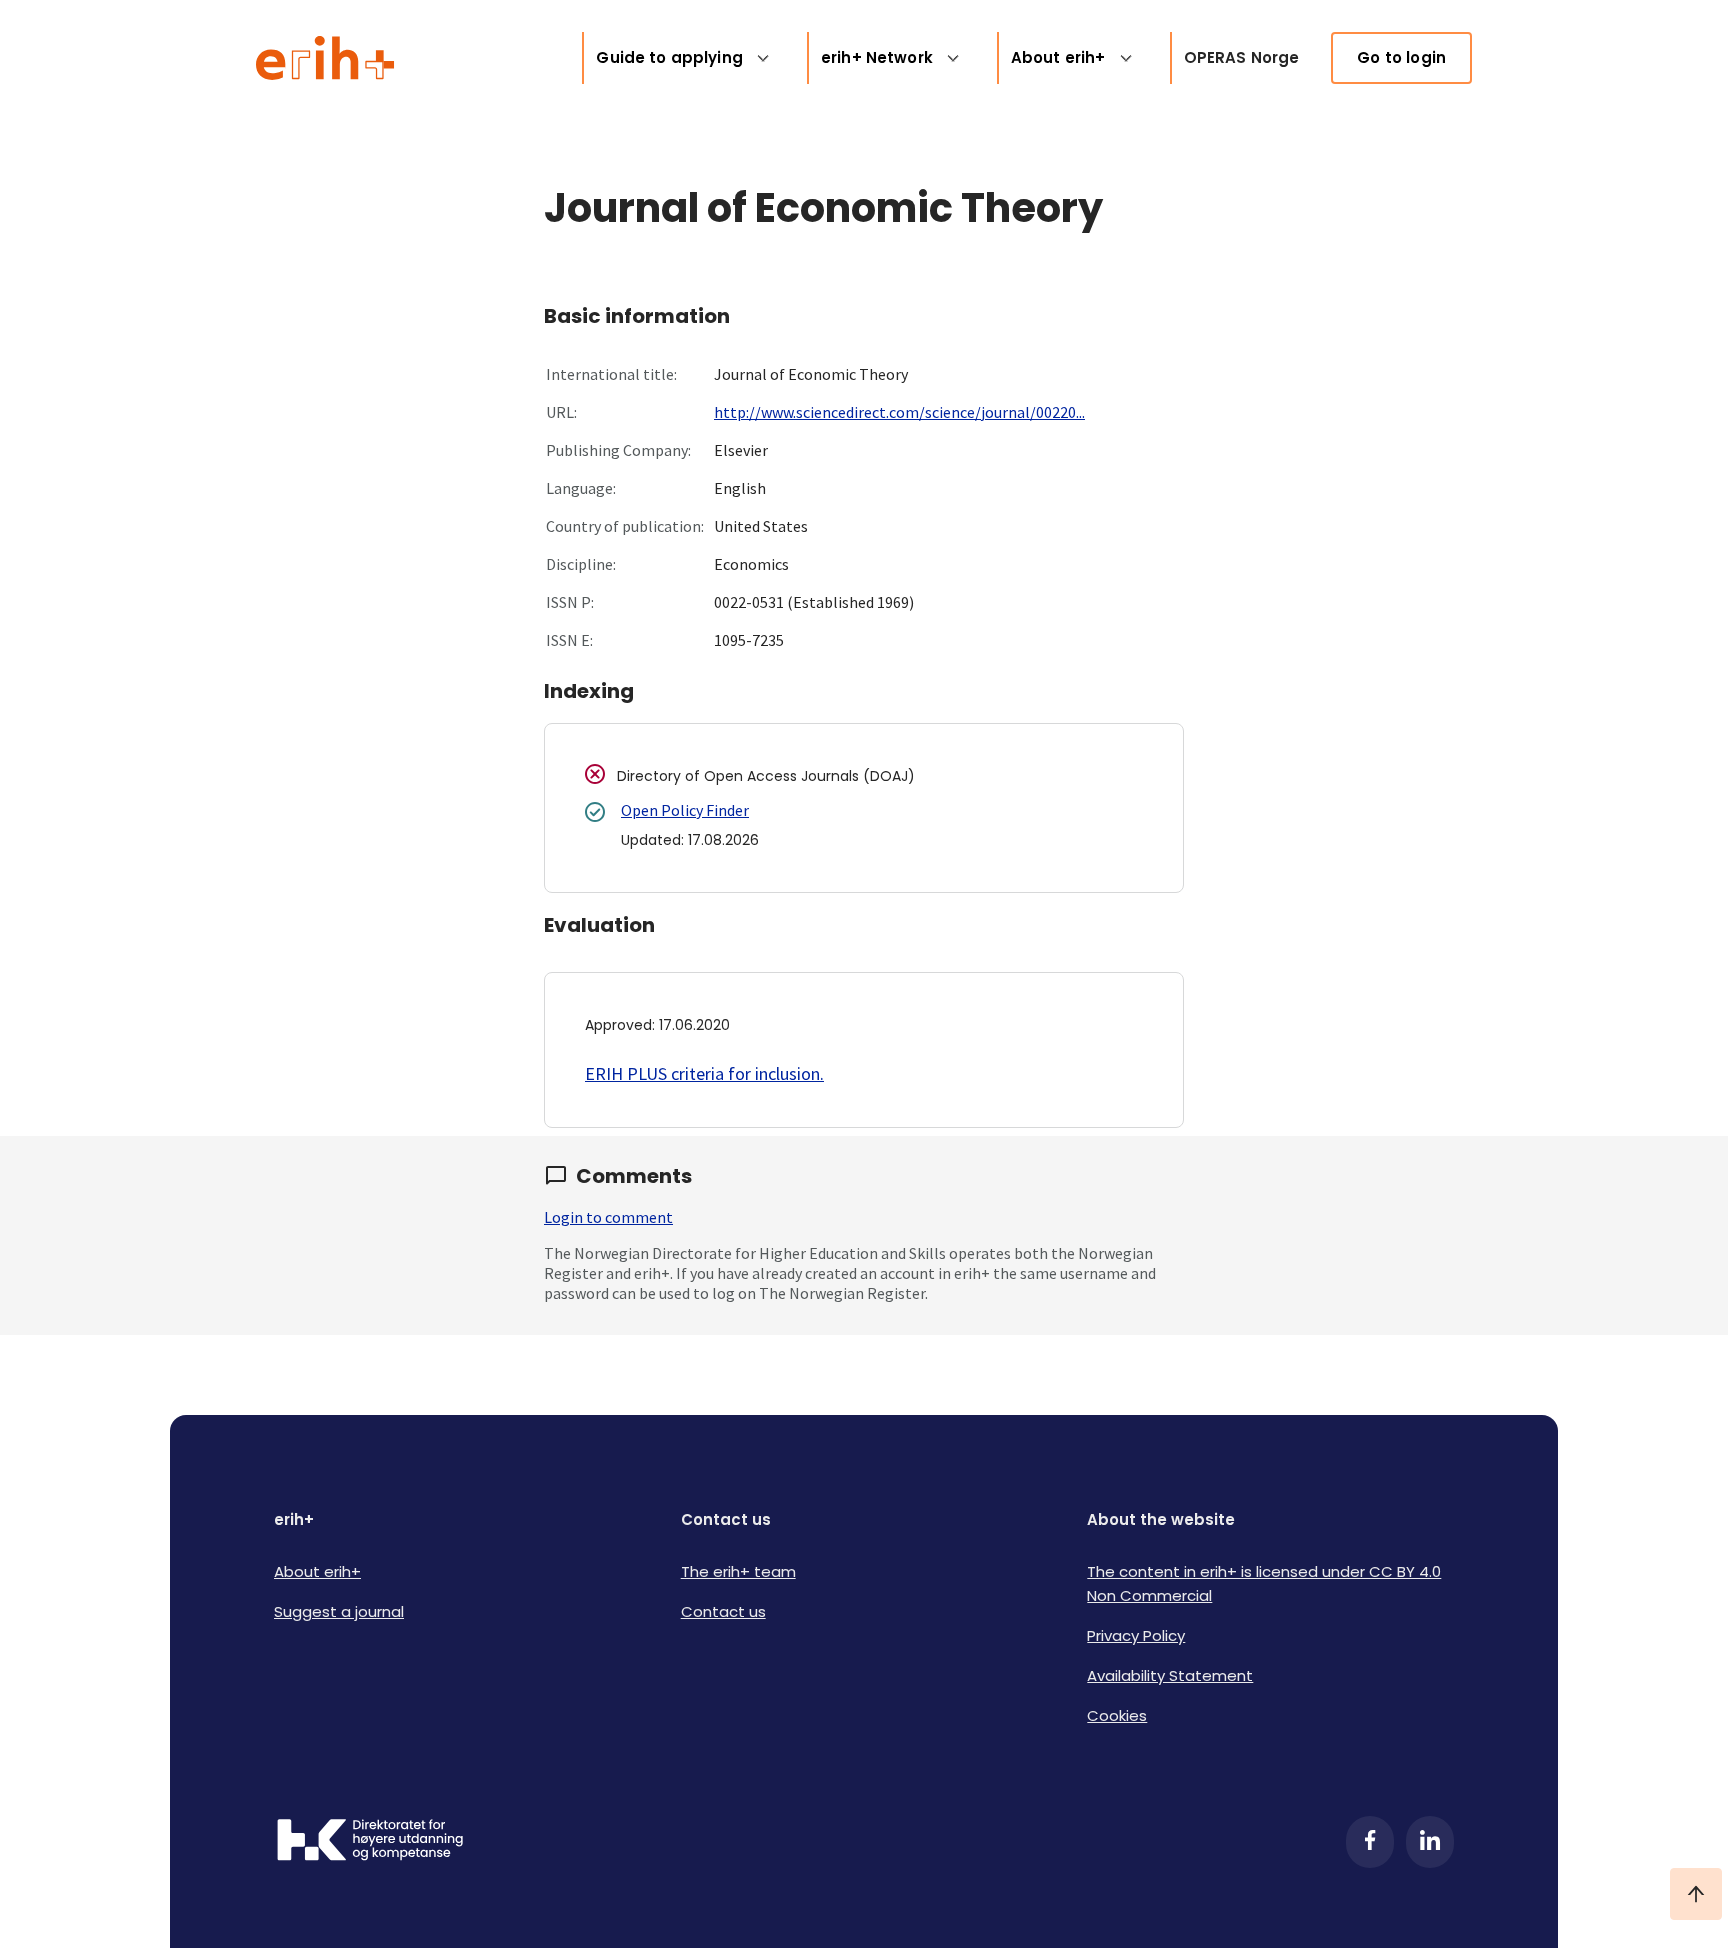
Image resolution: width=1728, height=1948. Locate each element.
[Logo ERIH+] (325, 58)
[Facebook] (1370, 1842)
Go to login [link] (1401, 57)
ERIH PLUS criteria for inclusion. (704, 1073)
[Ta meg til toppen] (1696, 1894)
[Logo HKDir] (370, 1842)
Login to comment (608, 1217)
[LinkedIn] (1430, 1842)
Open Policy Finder (685, 810)
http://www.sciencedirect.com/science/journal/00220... (899, 412)
